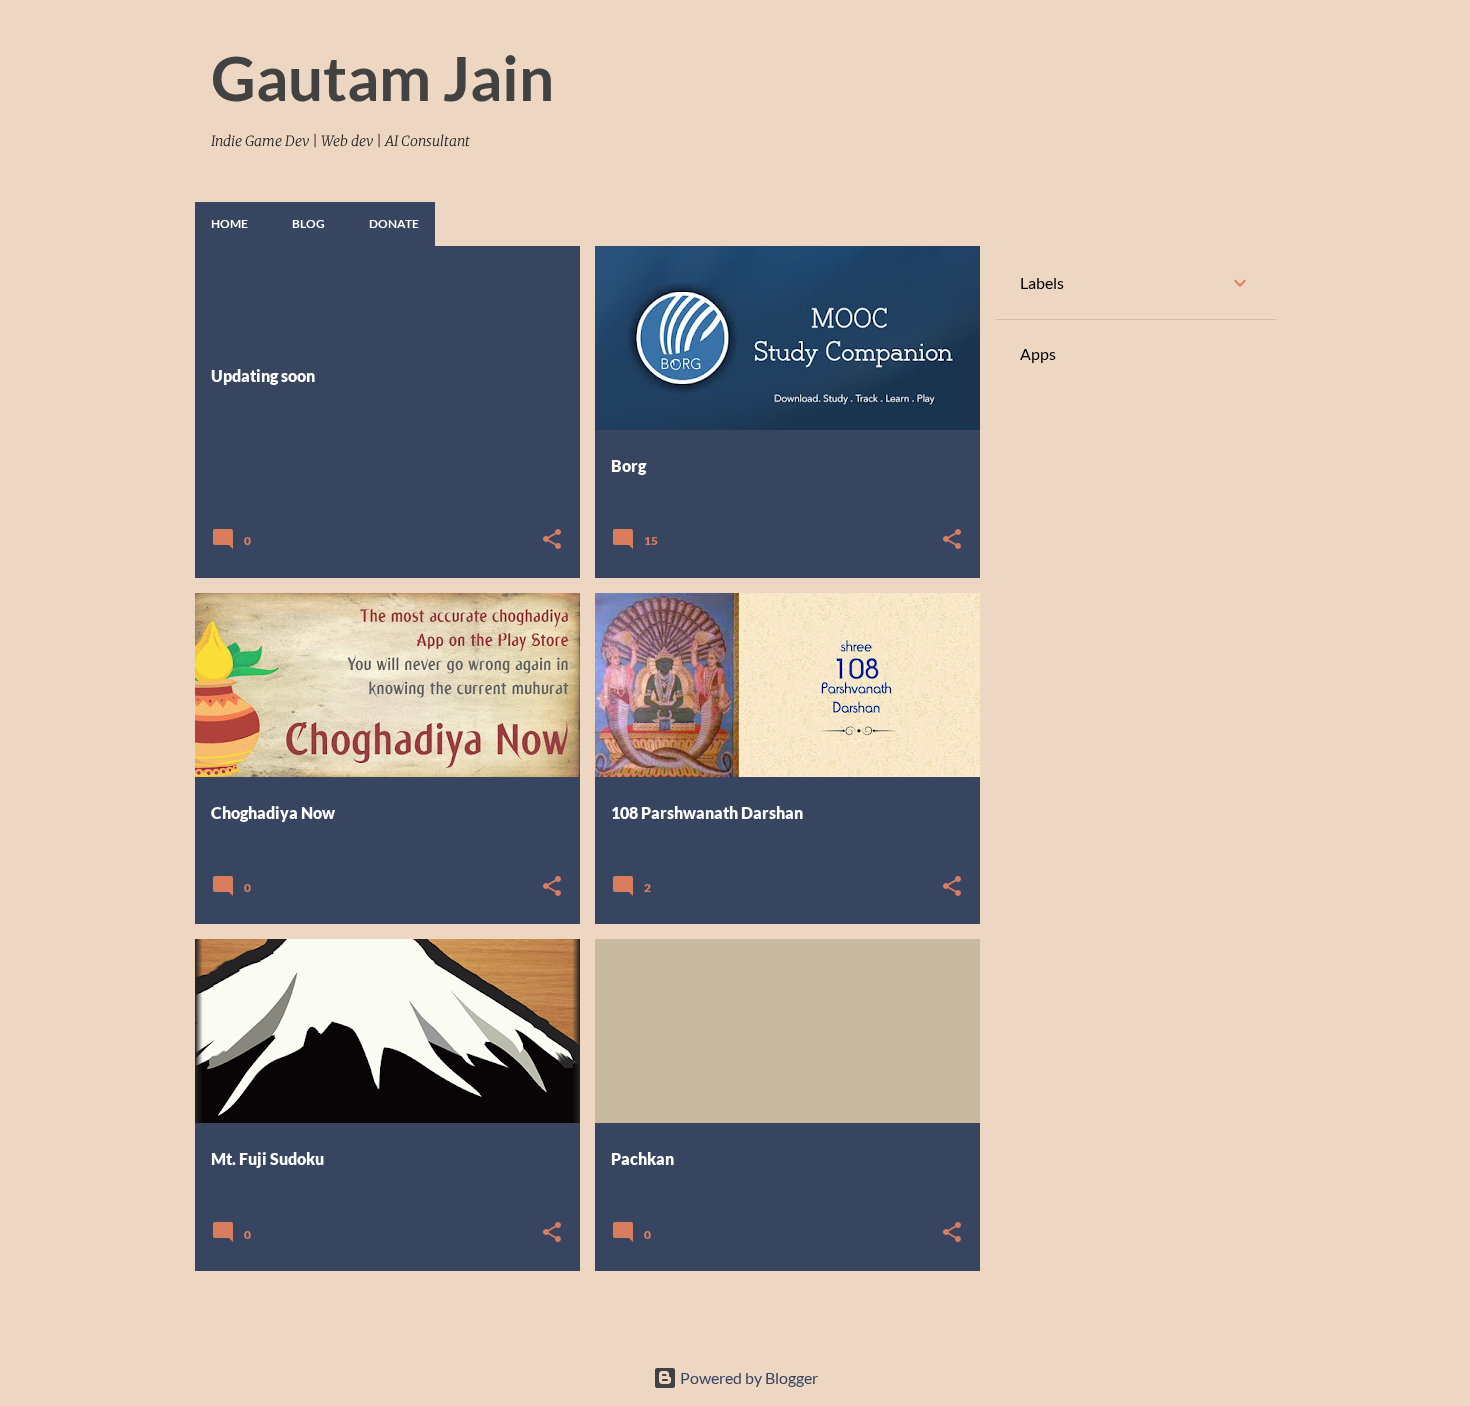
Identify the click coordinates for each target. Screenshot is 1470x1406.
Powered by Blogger (747, 1377)
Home (229, 223)
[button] (552, 540)
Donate (394, 223)
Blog (308, 223)
